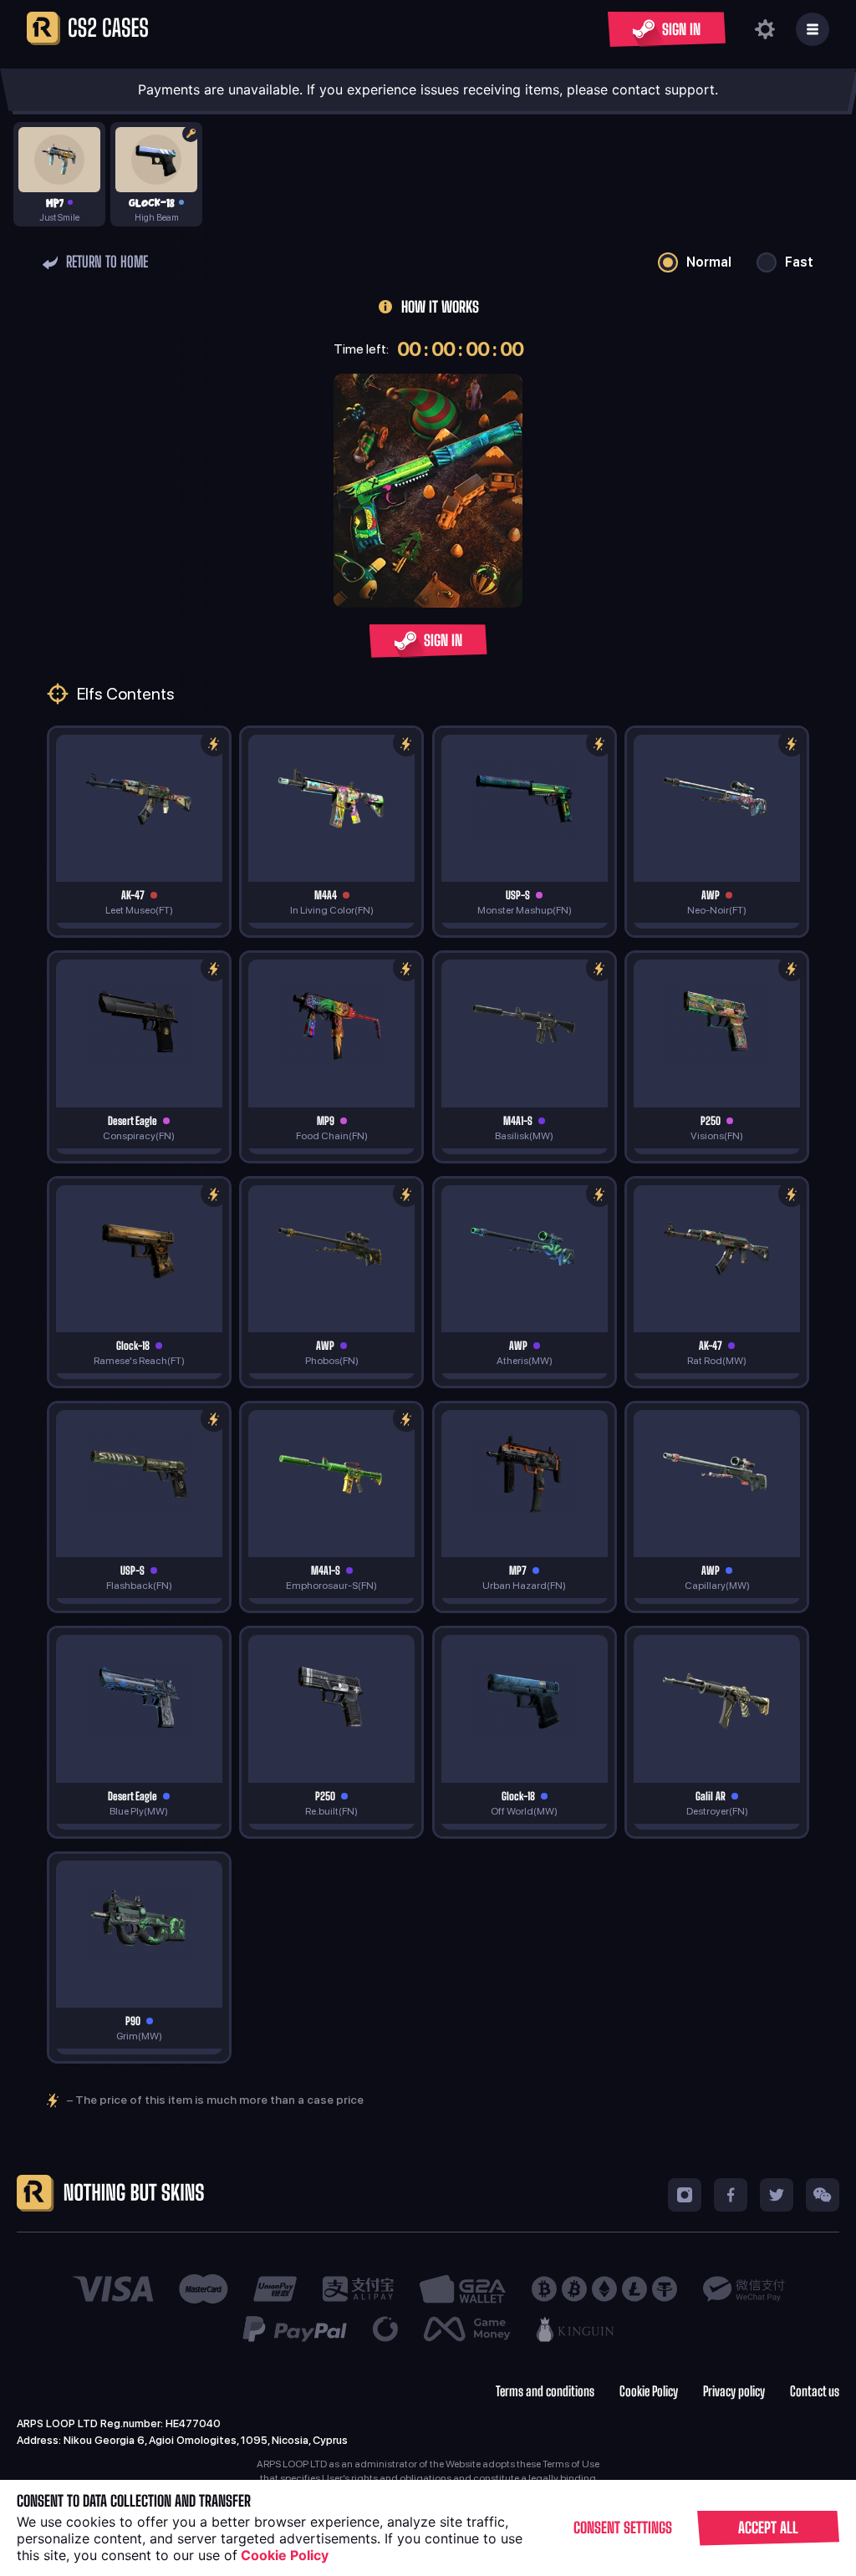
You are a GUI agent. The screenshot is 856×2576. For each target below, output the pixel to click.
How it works (440, 307)
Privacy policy (734, 2391)
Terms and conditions (545, 2391)
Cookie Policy (649, 2391)
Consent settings (623, 2528)
